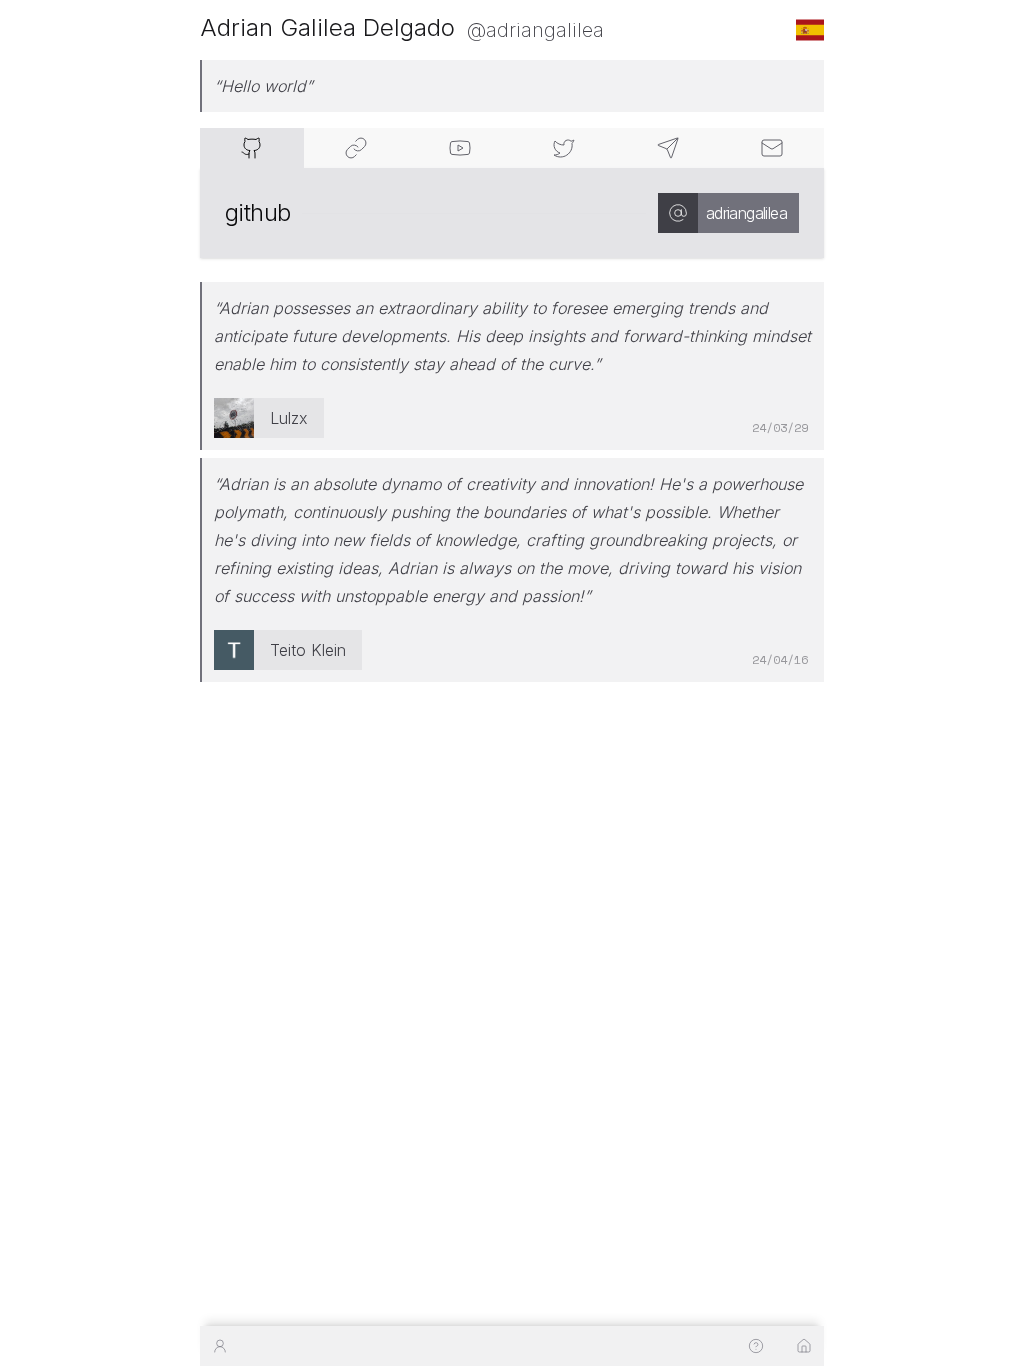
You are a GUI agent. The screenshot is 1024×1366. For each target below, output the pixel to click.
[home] (804, 1346)
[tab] (252, 148)
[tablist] (512, 148)
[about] (756, 1346)
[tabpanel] (512, 213)
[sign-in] (220, 1346)
